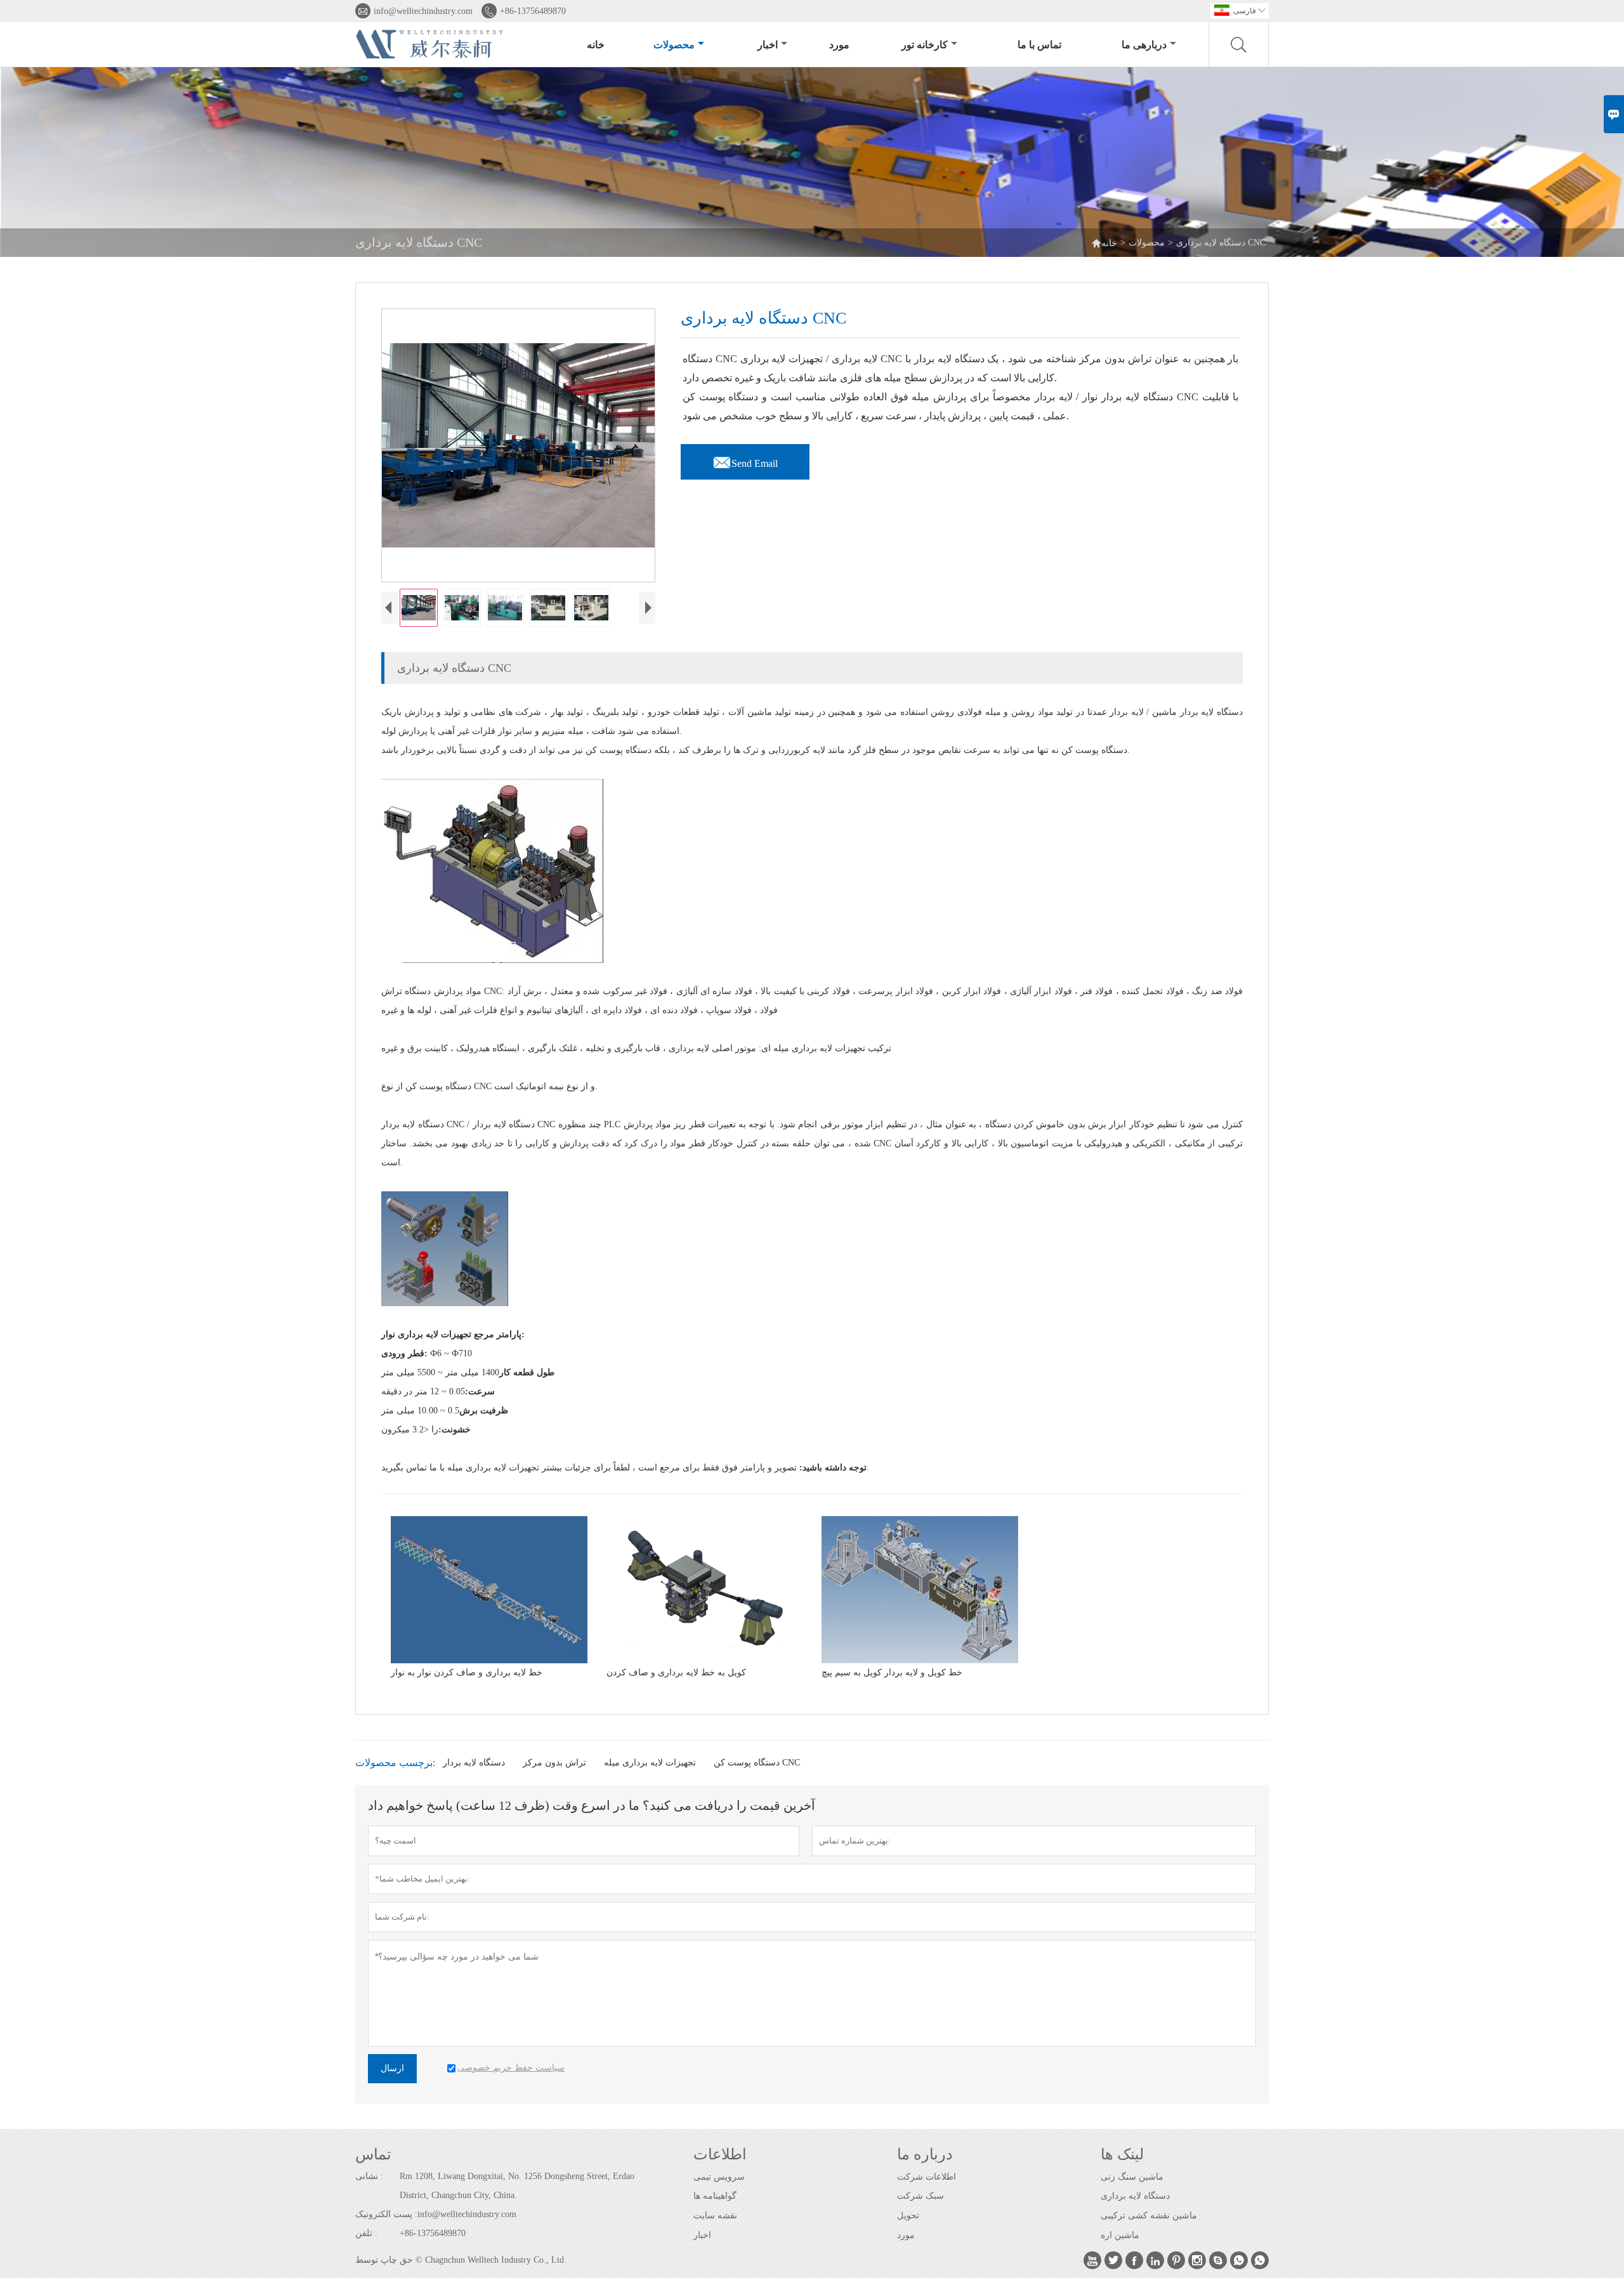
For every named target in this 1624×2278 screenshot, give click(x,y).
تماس (373, 2154)
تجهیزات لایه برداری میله (650, 1763)
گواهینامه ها (715, 2196)
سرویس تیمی (719, 2177)
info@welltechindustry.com (423, 11)
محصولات (674, 45)
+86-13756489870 (533, 11)
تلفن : (366, 2233)
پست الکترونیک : (386, 2214)
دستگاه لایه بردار (474, 1763)
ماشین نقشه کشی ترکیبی (1149, 2216)
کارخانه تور (925, 45)
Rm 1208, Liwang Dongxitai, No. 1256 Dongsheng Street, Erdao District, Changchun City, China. (517, 2186)
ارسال (392, 2068)
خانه (596, 45)
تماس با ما (1039, 45)
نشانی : (369, 2176)
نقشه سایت (715, 2216)
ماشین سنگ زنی (1132, 2177)
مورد (839, 45)
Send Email (745, 460)
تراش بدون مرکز (554, 1763)
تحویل (908, 2216)
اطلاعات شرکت (927, 2177)
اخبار (768, 45)
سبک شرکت (920, 2196)
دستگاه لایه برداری (1135, 2196)
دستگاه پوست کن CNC (757, 1763)
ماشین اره (1120, 2235)
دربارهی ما (1144, 45)
